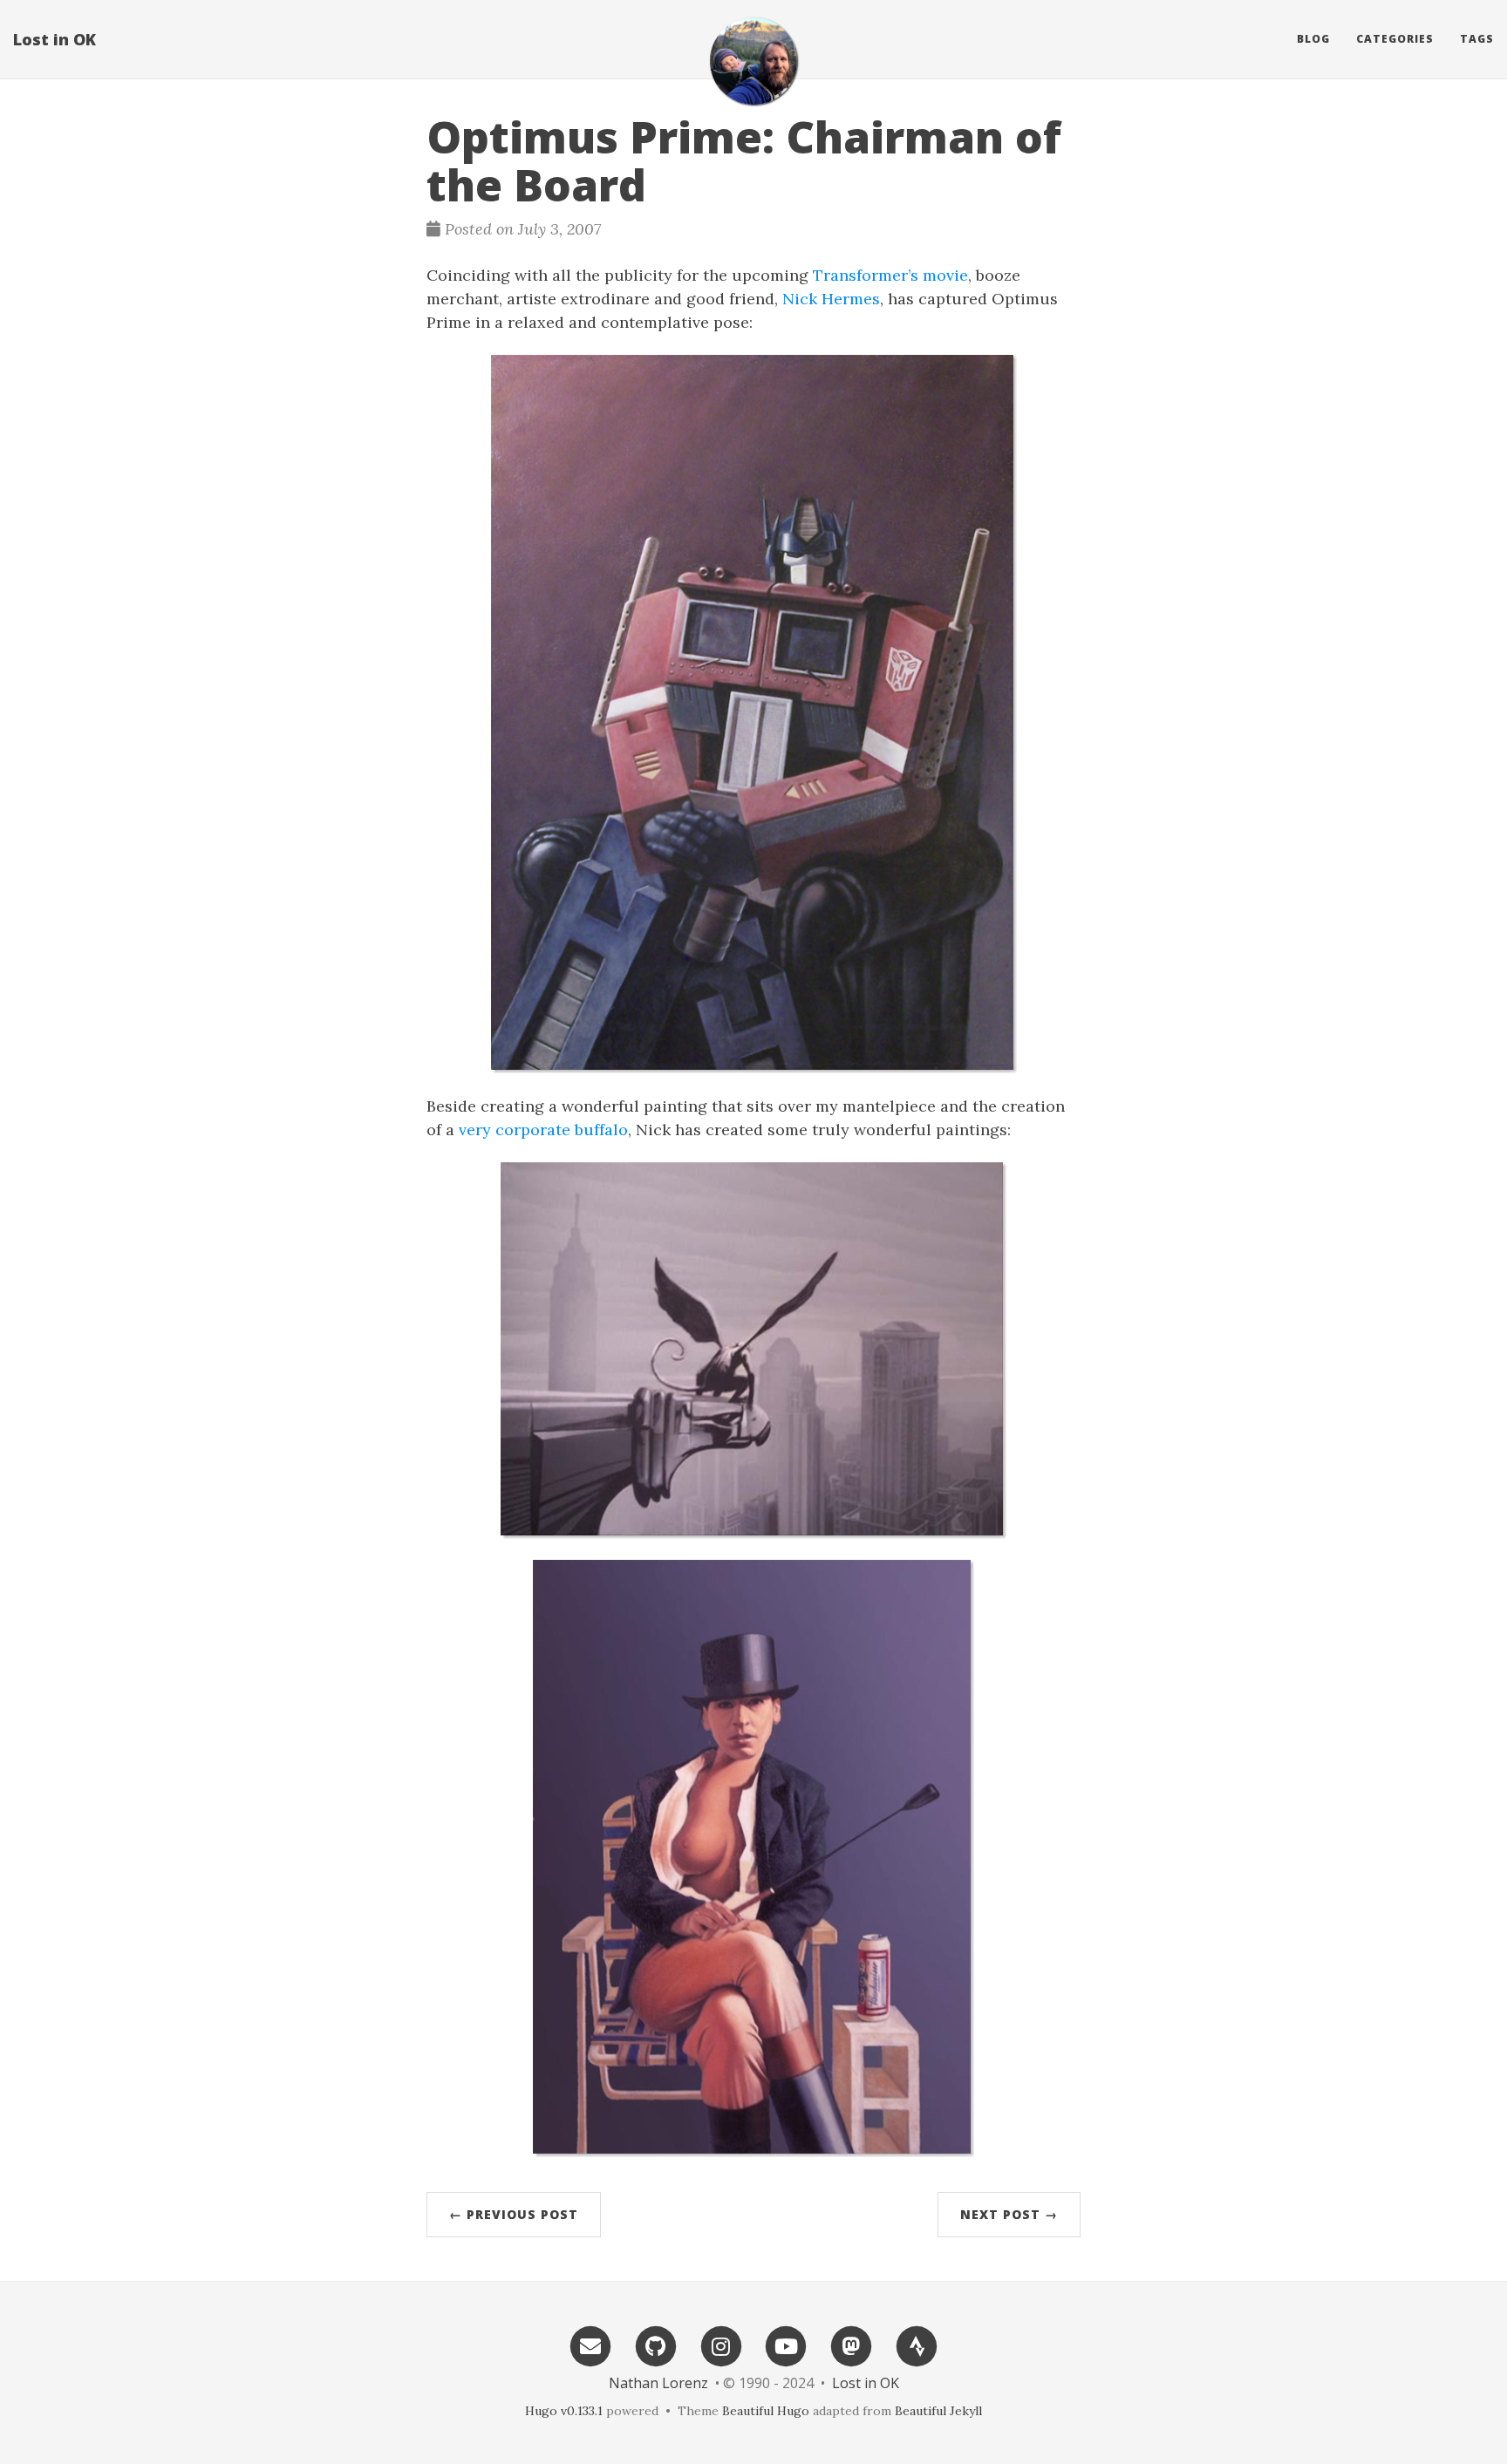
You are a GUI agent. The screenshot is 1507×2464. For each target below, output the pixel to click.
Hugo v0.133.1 (564, 2411)
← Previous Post (514, 2214)
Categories (1395, 39)
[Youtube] (787, 2345)
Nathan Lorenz (658, 2383)
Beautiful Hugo (766, 2411)
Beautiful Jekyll (938, 2411)
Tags (1477, 39)
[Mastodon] (851, 2345)
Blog (1313, 39)
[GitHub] (656, 2345)
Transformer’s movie (890, 275)
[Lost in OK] (753, 61)
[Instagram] (721, 2345)
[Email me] (590, 2345)
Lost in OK (55, 39)
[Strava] (917, 2345)
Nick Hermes (831, 299)
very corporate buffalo (543, 1130)
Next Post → (1009, 2214)
